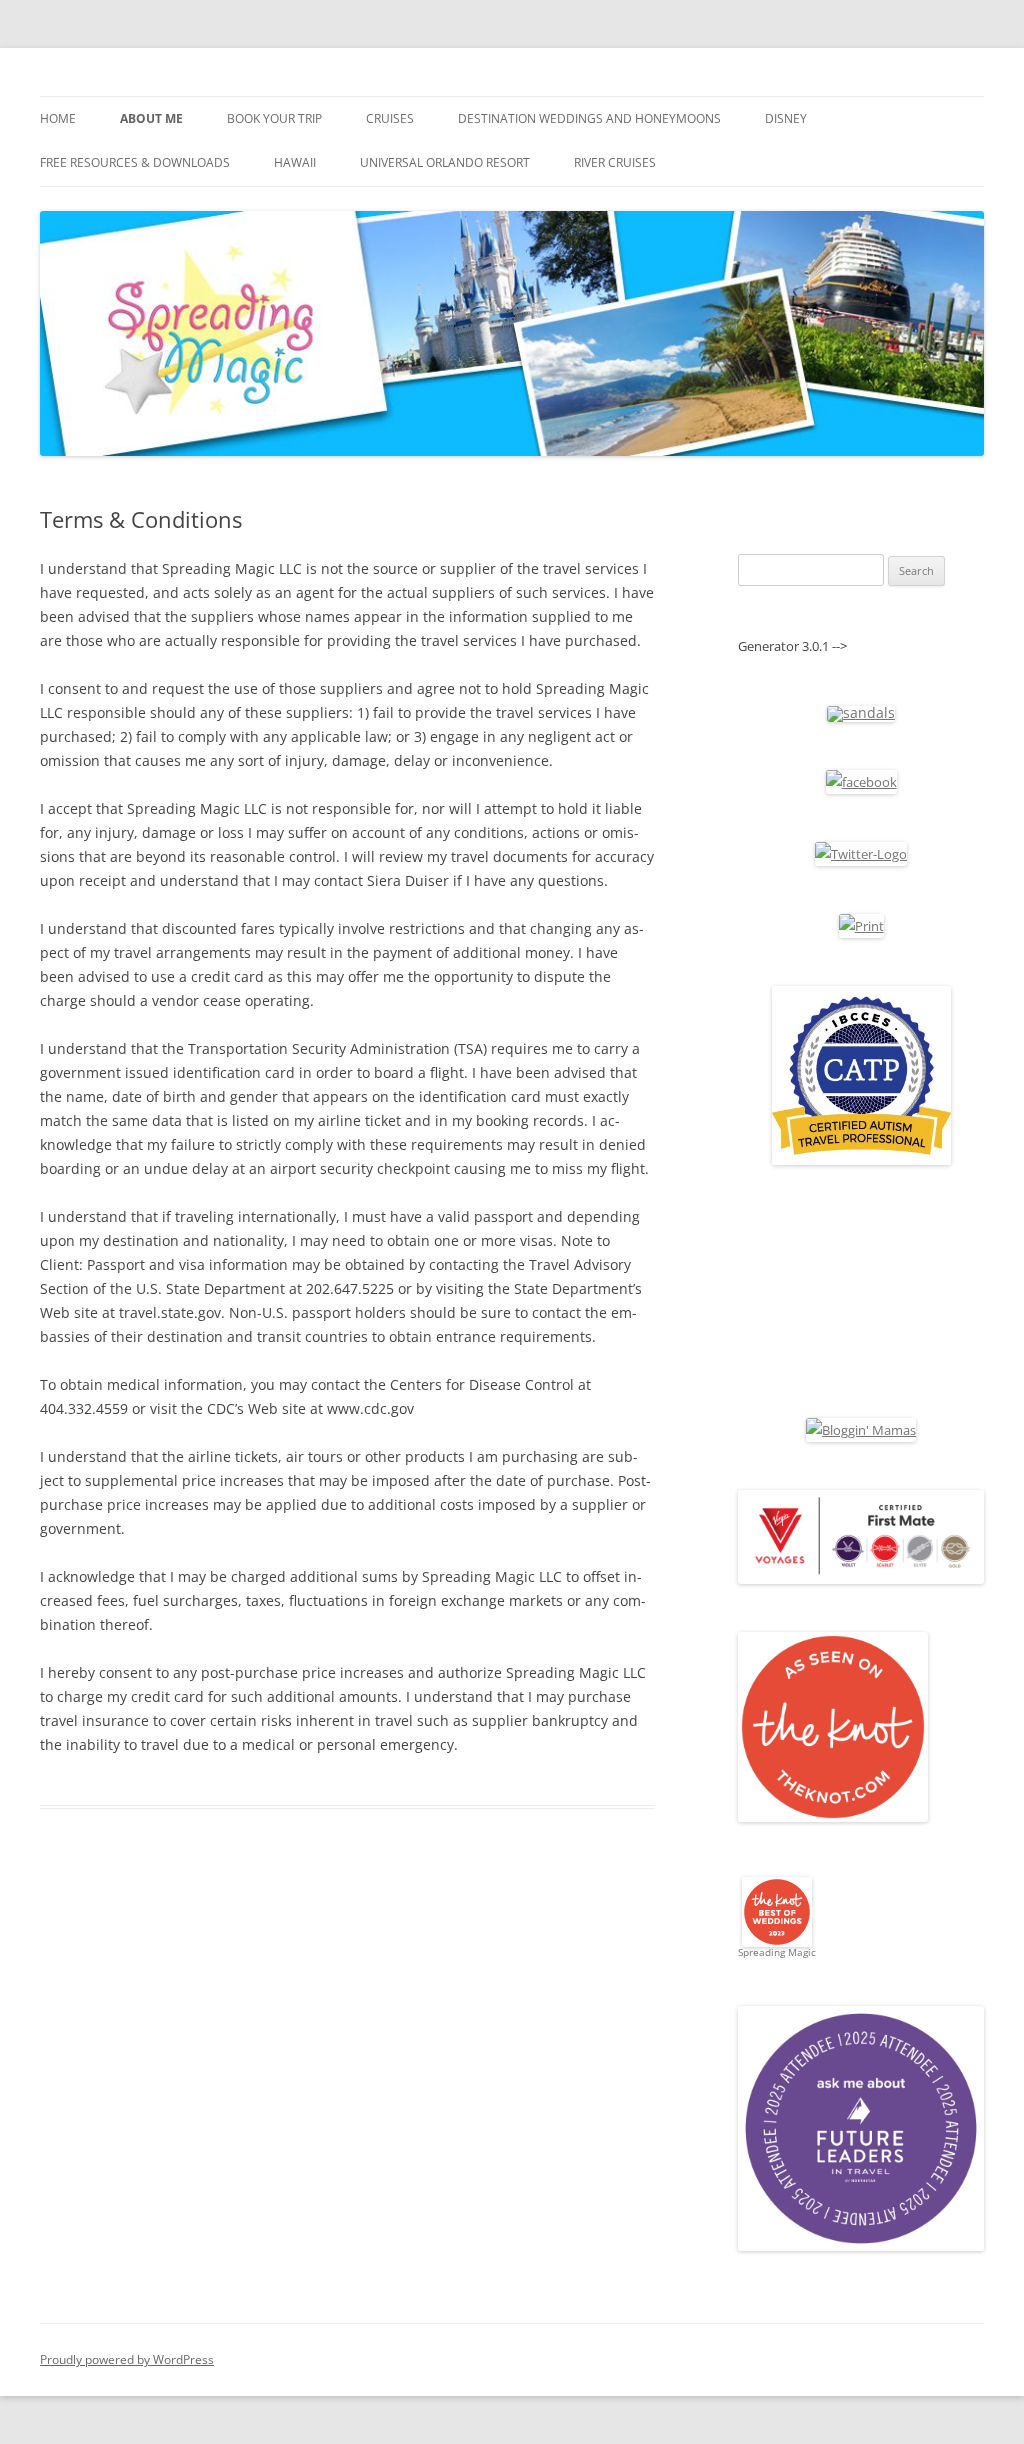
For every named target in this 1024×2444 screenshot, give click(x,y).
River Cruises (615, 162)
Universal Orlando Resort (445, 162)
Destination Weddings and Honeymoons (589, 118)
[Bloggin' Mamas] (861, 1430)
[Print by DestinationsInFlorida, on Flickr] (861, 926)
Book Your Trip (274, 118)
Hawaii (295, 162)
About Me (151, 118)
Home (58, 118)
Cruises (390, 118)
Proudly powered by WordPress (127, 2359)
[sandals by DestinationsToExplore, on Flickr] (861, 712)
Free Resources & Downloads (135, 162)
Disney (786, 118)
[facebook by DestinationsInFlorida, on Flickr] (861, 782)
